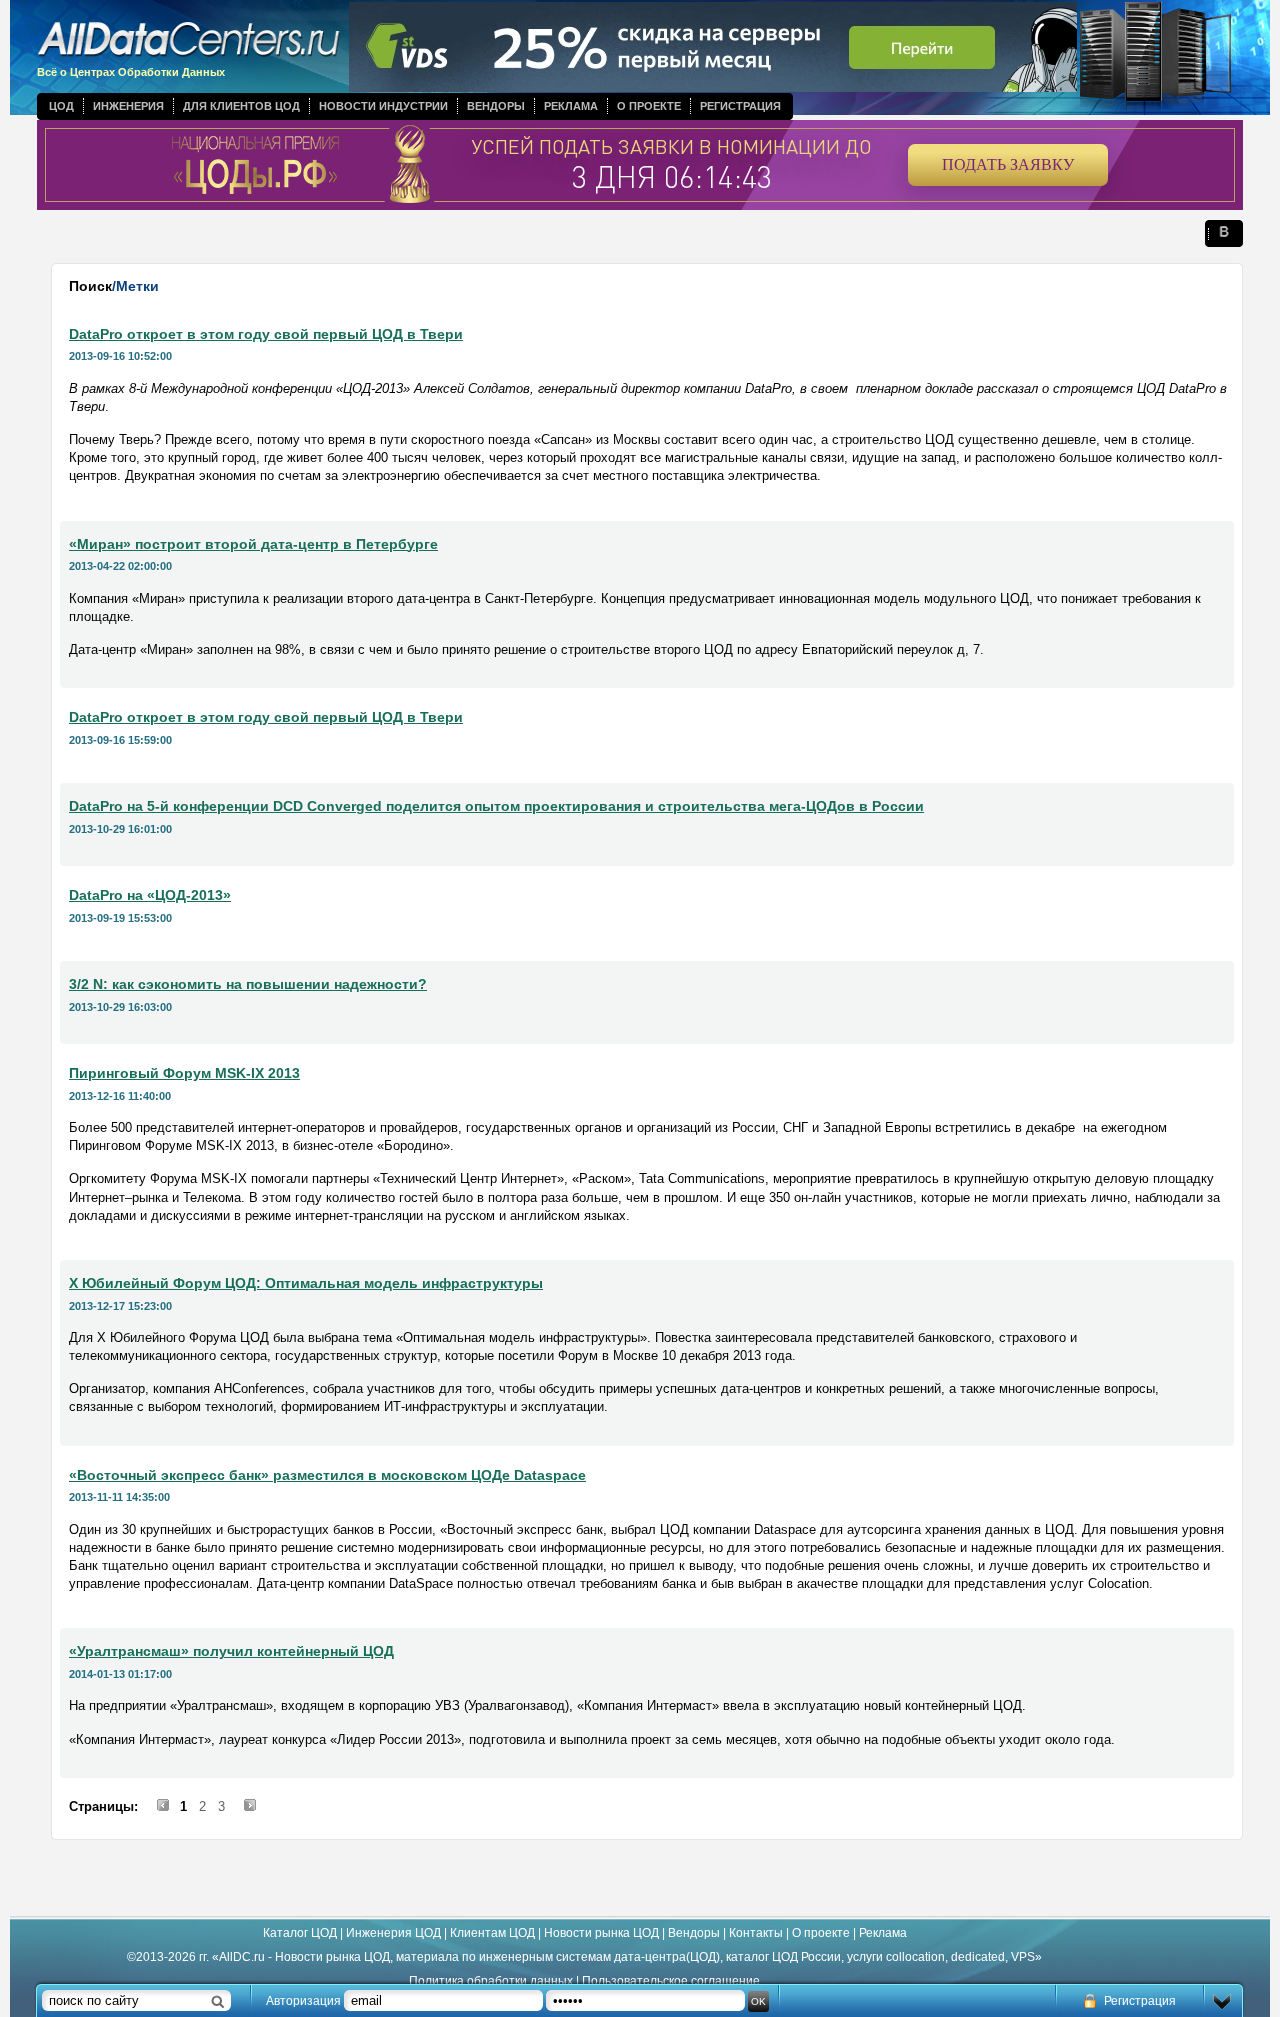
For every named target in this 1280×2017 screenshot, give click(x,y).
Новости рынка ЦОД (601, 1933)
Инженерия (128, 106)
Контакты (756, 1933)
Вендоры (496, 106)
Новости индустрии (383, 106)
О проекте (649, 106)
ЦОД (61, 106)
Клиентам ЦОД (492, 1933)
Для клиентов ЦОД (241, 106)
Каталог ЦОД (300, 1933)
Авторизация (303, 2001)
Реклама (571, 106)
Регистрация (740, 106)
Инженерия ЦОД (393, 1933)
